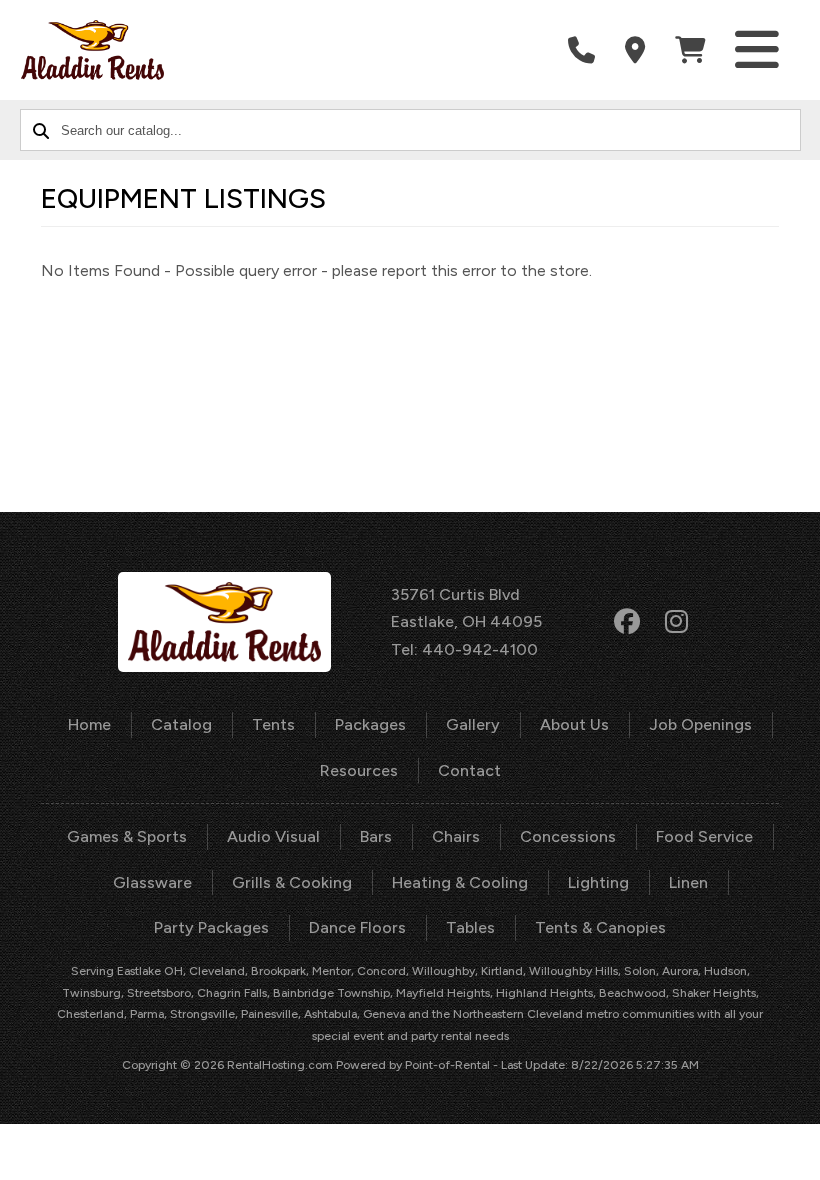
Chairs (456, 836)
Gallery (473, 724)
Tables (470, 927)
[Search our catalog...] (41, 130)
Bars (376, 836)
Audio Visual (273, 836)
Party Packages (211, 927)
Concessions (568, 836)
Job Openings (700, 724)
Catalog (181, 724)
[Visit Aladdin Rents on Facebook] (627, 622)
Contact (469, 770)
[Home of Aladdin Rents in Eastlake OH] (93, 50)
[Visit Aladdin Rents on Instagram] (677, 622)
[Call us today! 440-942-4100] (581, 50)
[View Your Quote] (690, 50)
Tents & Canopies (600, 927)
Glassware (152, 882)
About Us (574, 724)
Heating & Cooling (460, 882)
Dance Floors (357, 927)
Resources (359, 770)
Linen (688, 882)
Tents (273, 724)
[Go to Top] (782, 1144)
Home (89, 724)
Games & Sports (127, 836)
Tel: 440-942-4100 (464, 649)
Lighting (598, 882)
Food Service (704, 836)
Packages (370, 724)
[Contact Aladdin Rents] (635, 50)
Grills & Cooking (292, 882)
